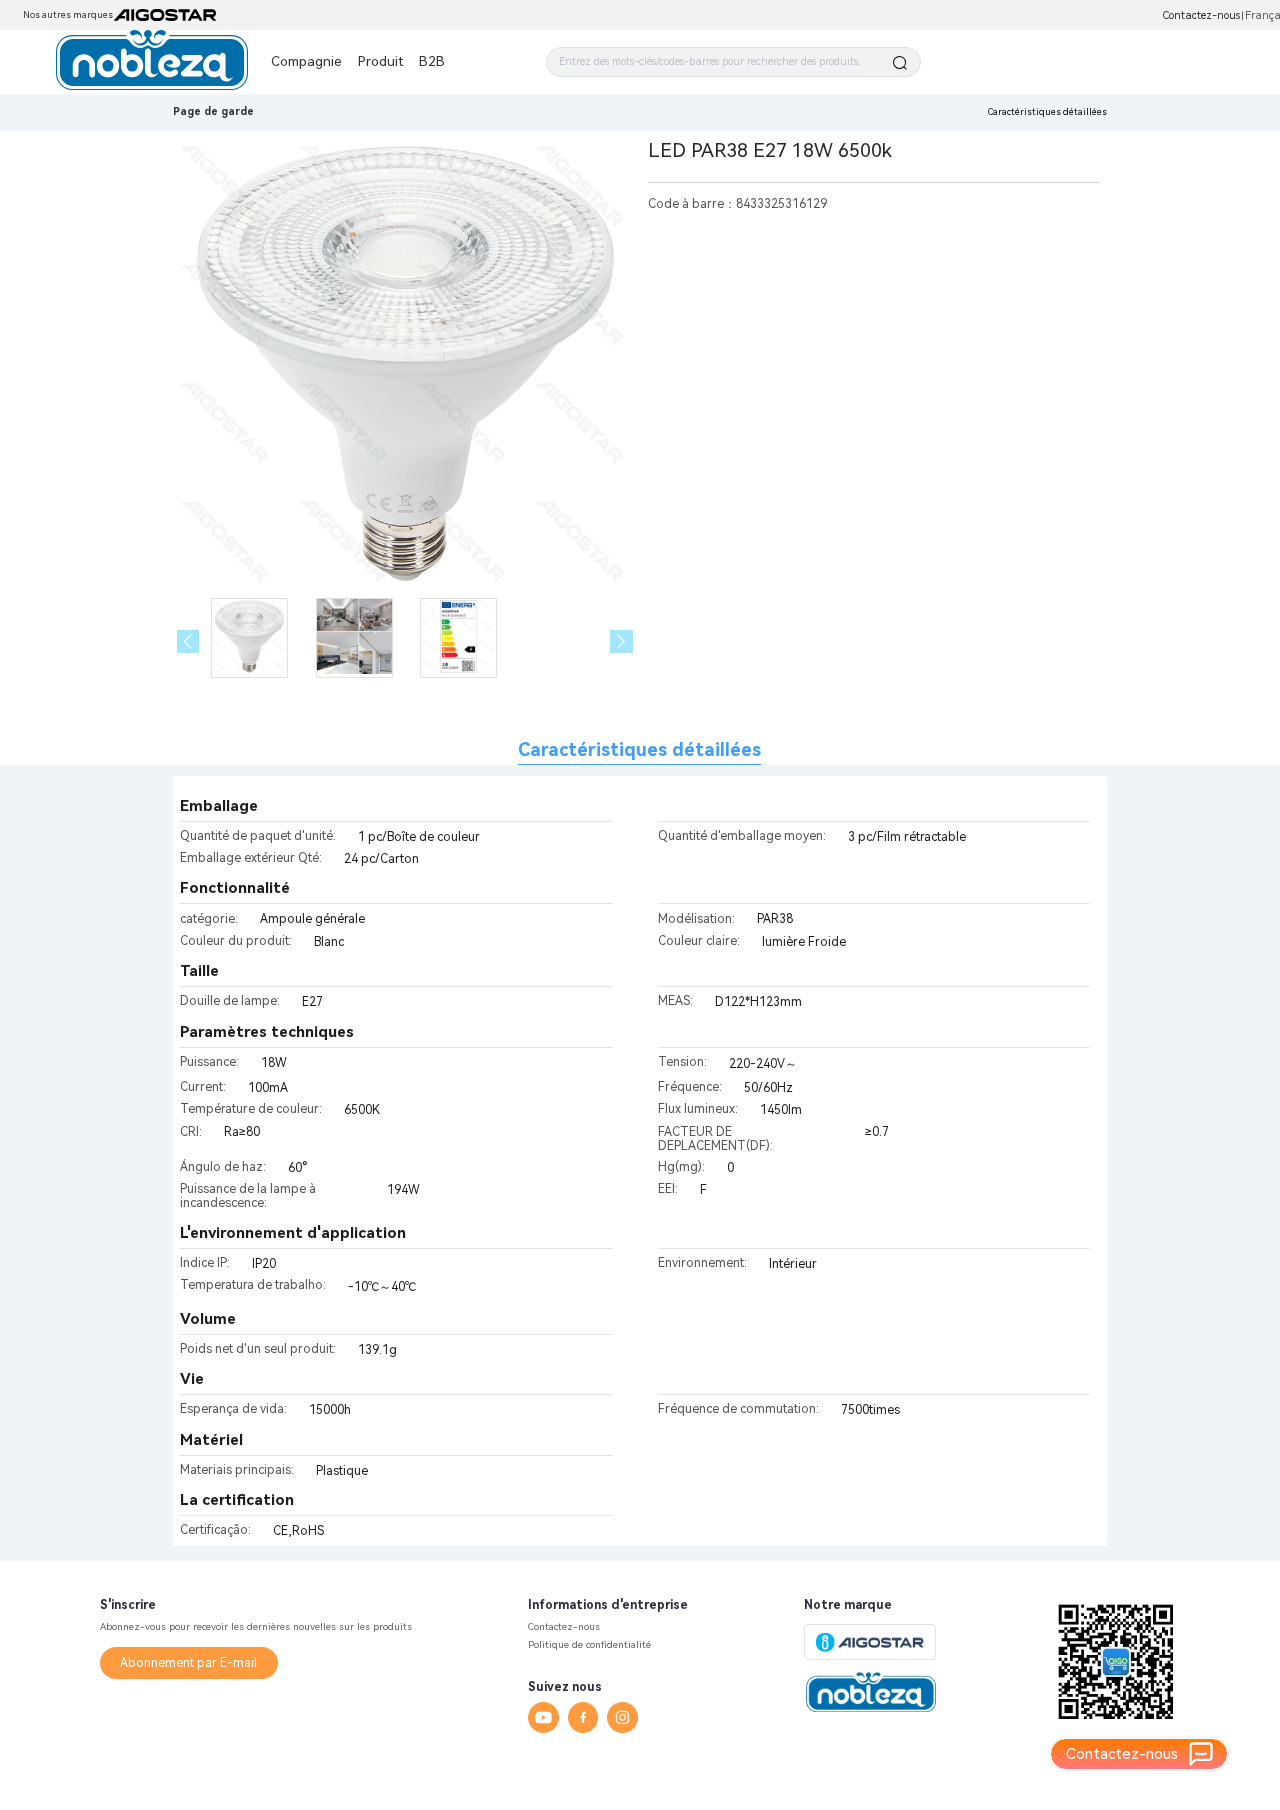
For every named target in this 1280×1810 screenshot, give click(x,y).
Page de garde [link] (213, 111)
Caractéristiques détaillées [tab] (639, 749)
